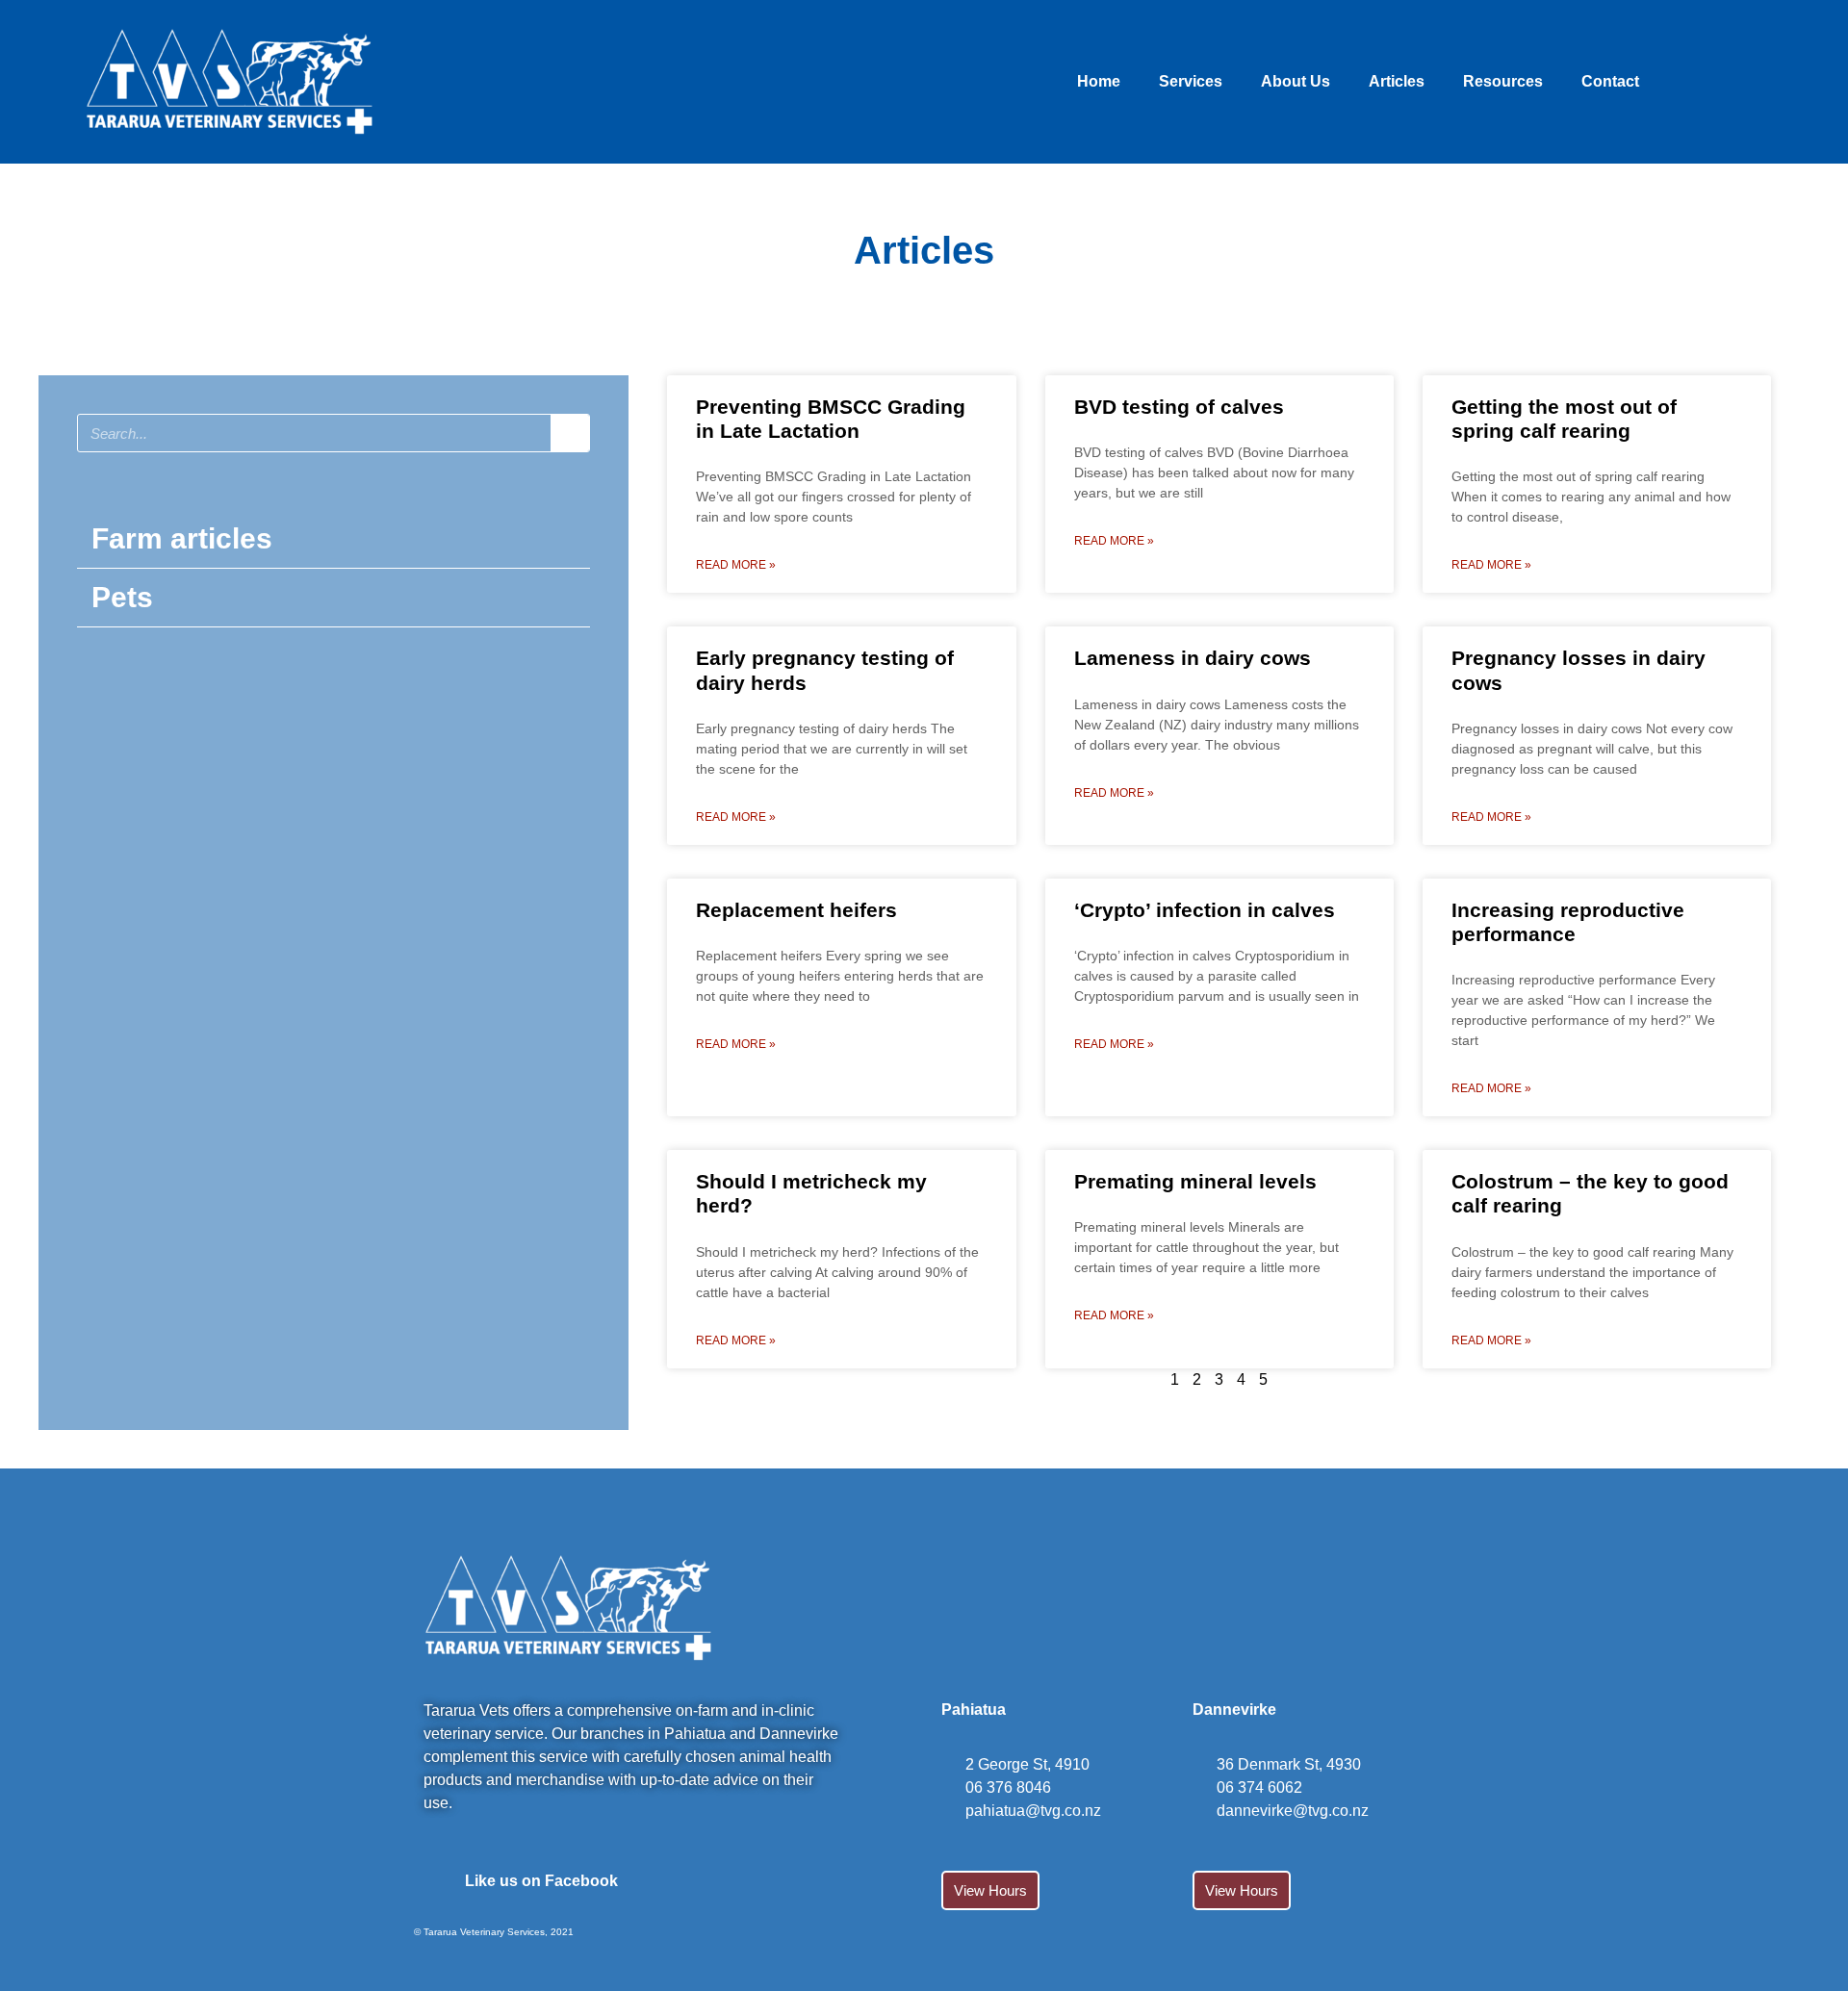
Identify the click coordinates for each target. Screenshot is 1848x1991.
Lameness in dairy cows (1193, 658)
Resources (1503, 81)
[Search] (570, 433)
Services (1191, 81)
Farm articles (182, 538)
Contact (1610, 81)
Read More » (736, 565)
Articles (1397, 81)
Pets (122, 597)
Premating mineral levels (1195, 1181)
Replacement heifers (796, 910)
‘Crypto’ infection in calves (1205, 910)
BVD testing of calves (1179, 407)
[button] (334, 539)
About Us (1296, 81)
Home (1099, 81)
